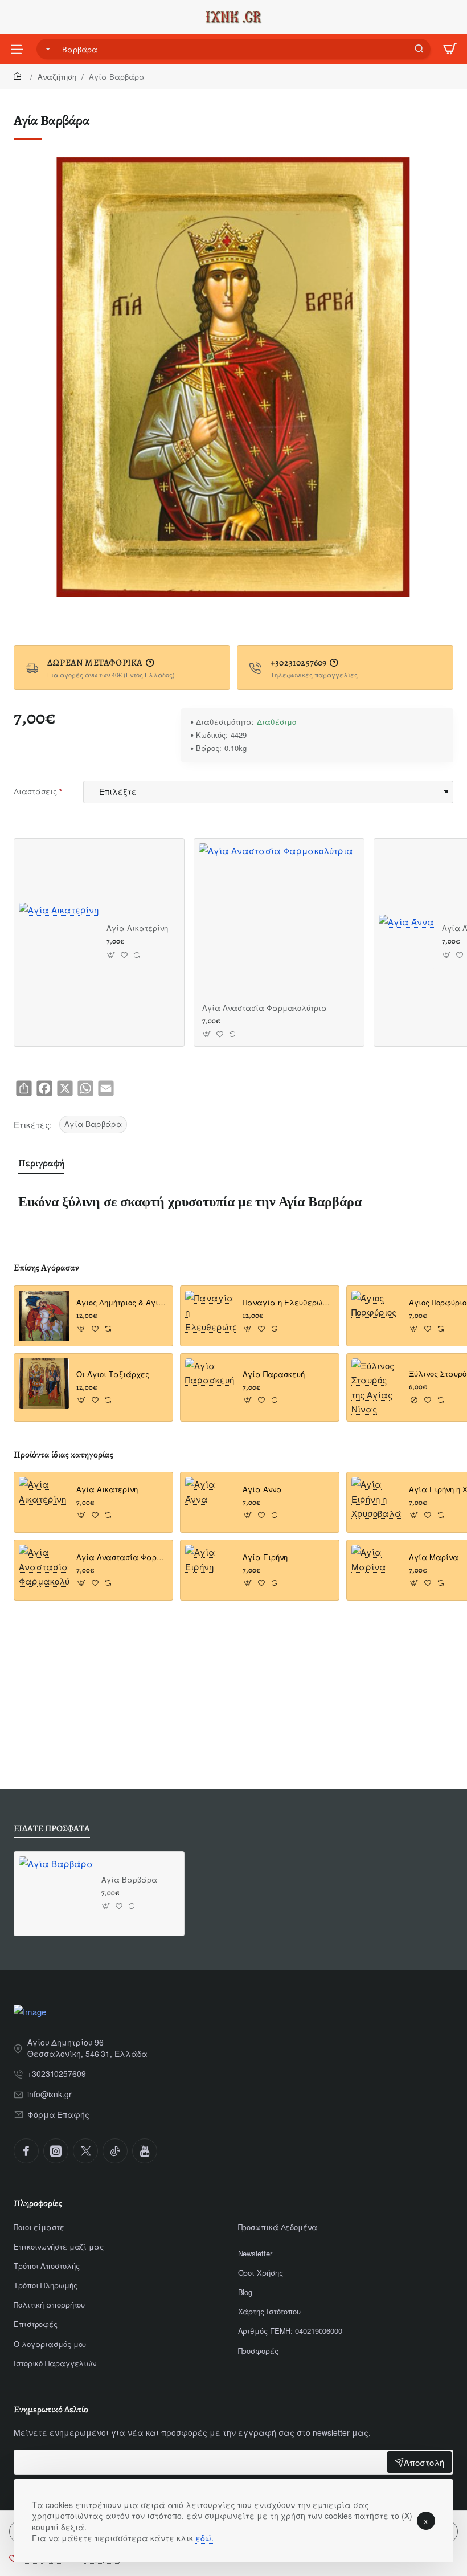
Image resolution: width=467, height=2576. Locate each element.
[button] (111, 955)
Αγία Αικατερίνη (137, 928)
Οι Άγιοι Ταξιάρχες (113, 1375)
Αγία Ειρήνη (265, 1558)
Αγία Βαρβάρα (93, 1124)
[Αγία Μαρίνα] (377, 1570)
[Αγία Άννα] (406, 942)
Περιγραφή (41, 1163)
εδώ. (204, 2538)
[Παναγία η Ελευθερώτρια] (210, 1316)
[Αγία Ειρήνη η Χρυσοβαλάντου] (377, 1502)
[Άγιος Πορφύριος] (377, 1316)
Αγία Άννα (262, 1490)
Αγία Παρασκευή (274, 1375)
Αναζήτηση (57, 77)
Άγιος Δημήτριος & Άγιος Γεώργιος (121, 1303)
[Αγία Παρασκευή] (210, 1384)
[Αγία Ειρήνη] (210, 1570)
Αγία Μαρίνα (434, 1558)
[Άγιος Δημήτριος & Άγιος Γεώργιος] (44, 1316)
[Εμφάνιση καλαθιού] (450, 49)
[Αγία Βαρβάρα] (56, 1894)
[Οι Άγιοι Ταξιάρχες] (44, 1384)
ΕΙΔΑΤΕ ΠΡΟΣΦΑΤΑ (52, 1829)
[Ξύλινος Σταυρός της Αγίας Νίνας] (377, 1387)
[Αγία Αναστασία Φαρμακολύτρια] (276, 920)
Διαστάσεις (35, 791)
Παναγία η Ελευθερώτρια (287, 1303)
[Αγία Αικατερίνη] (59, 942)
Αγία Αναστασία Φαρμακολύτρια (265, 1008)
